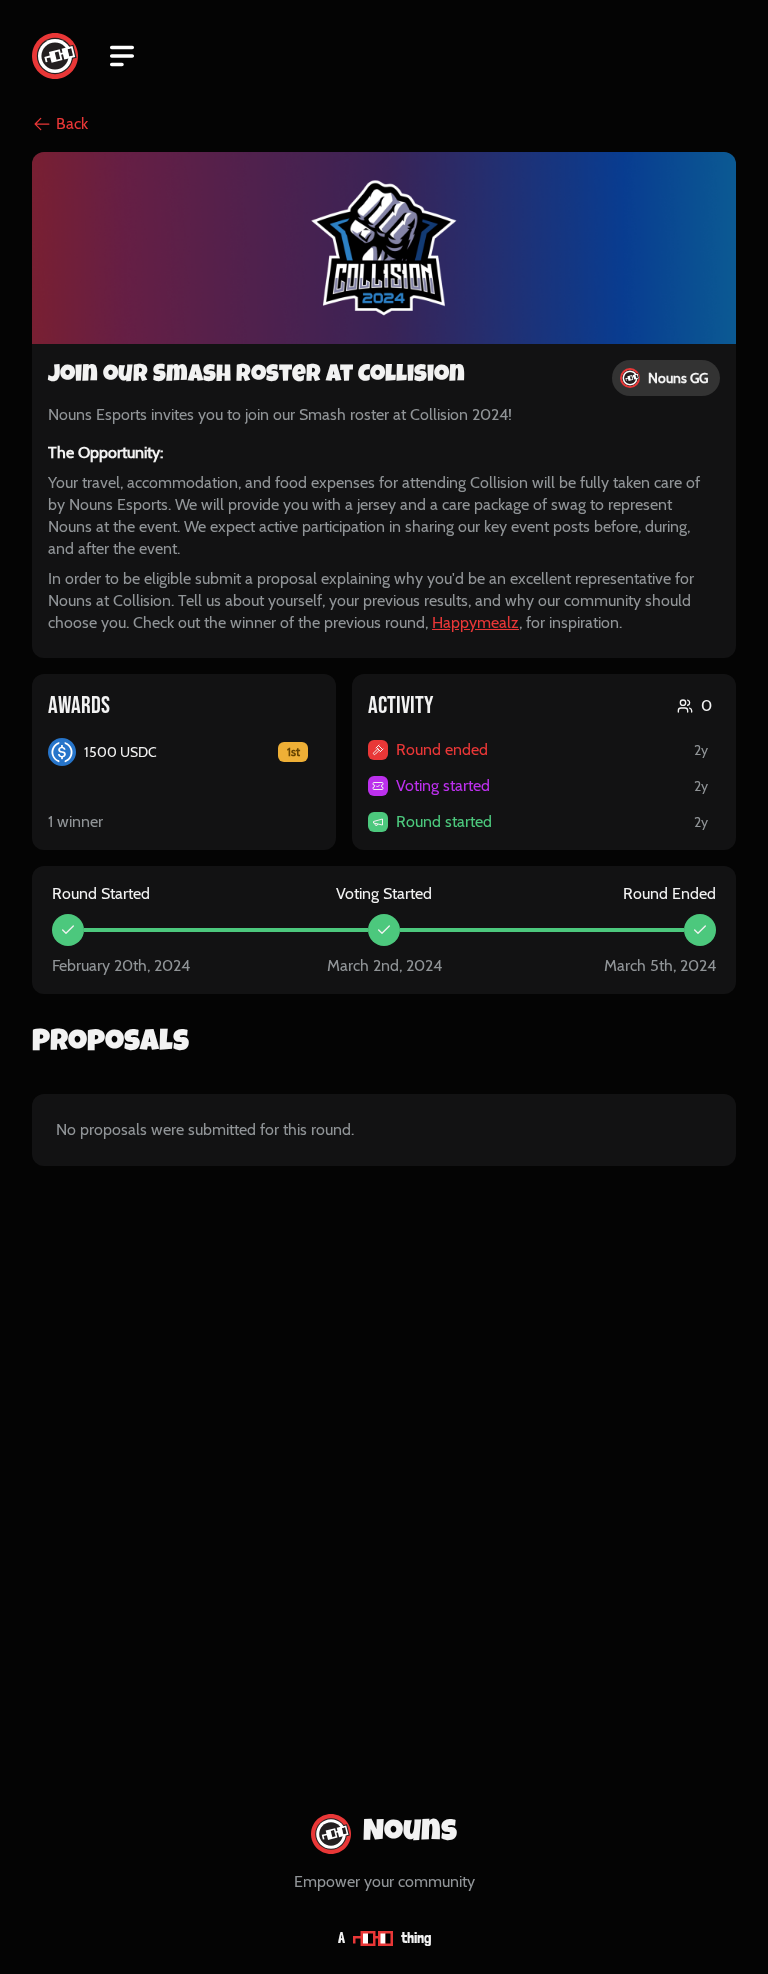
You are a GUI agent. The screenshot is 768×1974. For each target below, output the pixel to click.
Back (72, 123)
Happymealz (475, 622)
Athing (384, 1937)
